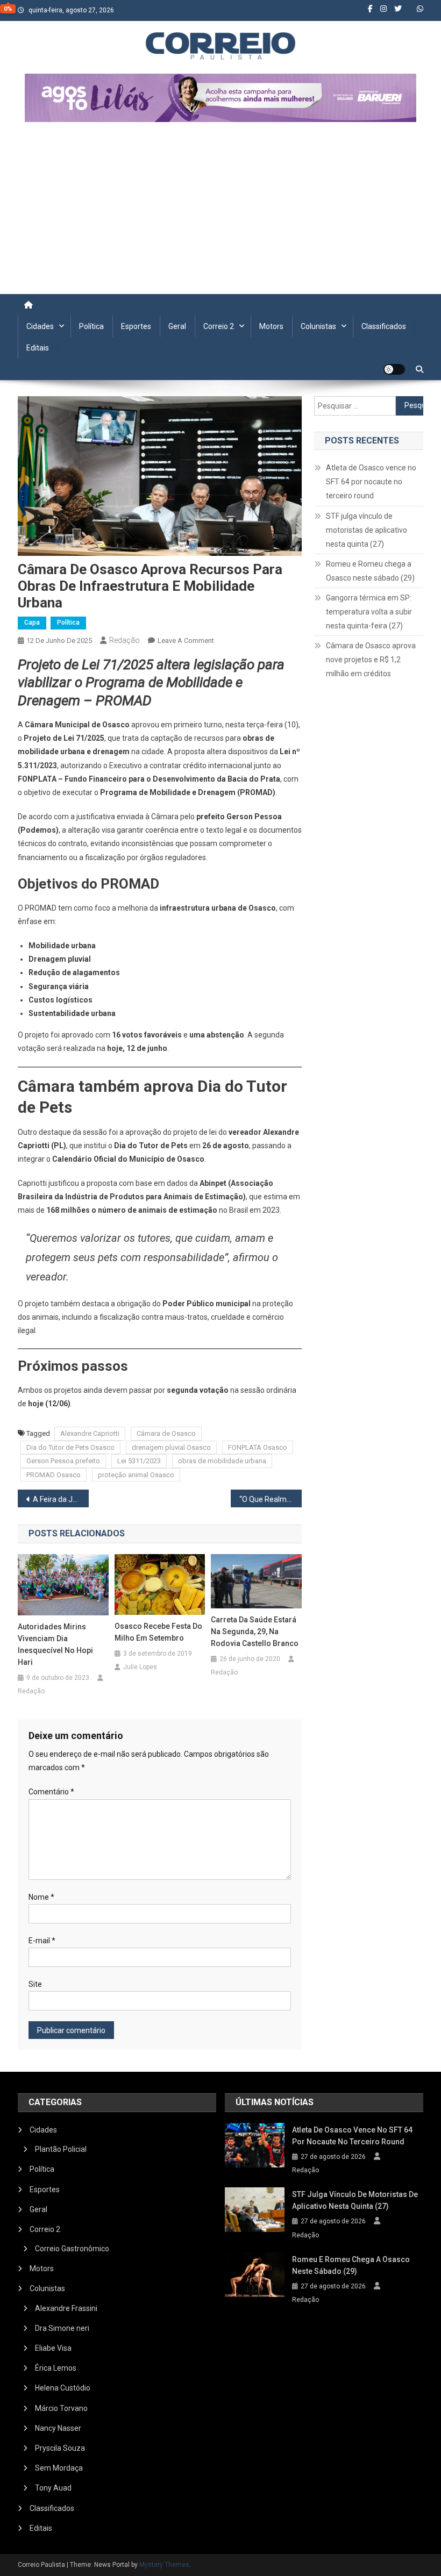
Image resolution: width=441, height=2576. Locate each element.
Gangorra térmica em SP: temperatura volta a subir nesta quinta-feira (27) (369, 612)
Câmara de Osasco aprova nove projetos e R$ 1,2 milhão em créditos (371, 660)
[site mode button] (394, 369)
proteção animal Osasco (136, 1475)
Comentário (51, 1792)
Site (35, 1984)
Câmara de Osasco (166, 1433)
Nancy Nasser (58, 2428)
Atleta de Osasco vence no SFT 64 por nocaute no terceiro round (371, 482)
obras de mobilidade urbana (222, 1461)
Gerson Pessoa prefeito (63, 1461)
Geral (177, 326)
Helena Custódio (63, 2388)
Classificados (384, 326)
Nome (41, 1897)
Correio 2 (219, 326)
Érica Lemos (56, 2368)
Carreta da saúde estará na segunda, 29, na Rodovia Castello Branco (255, 1632)
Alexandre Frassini (66, 2308)
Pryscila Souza (60, 2448)
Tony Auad (53, 2488)
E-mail (42, 1941)
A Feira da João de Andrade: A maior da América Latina (61, 1499)
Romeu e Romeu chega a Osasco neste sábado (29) (370, 571)
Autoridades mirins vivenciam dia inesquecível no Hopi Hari (55, 1644)
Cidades (40, 326)
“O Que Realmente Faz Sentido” (271, 1499)
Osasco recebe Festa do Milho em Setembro (158, 1632)
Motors (271, 326)
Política (91, 326)
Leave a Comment (186, 641)
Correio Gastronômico (72, 2249)
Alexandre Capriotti (90, 1433)
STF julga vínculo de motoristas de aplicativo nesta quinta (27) (367, 530)
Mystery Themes (164, 2565)
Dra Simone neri (62, 2328)
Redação (125, 640)
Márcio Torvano (61, 2408)
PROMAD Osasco (54, 1475)
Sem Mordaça (59, 2468)
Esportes (136, 326)
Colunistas (318, 326)
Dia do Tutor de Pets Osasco (70, 1447)
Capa (32, 622)
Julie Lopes (140, 1667)
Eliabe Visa (53, 2348)
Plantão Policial (61, 2149)
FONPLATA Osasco (258, 1447)
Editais (38, 348)
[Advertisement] (220, 213)
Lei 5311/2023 (139, 1461)
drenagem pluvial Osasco (171, 1447)
